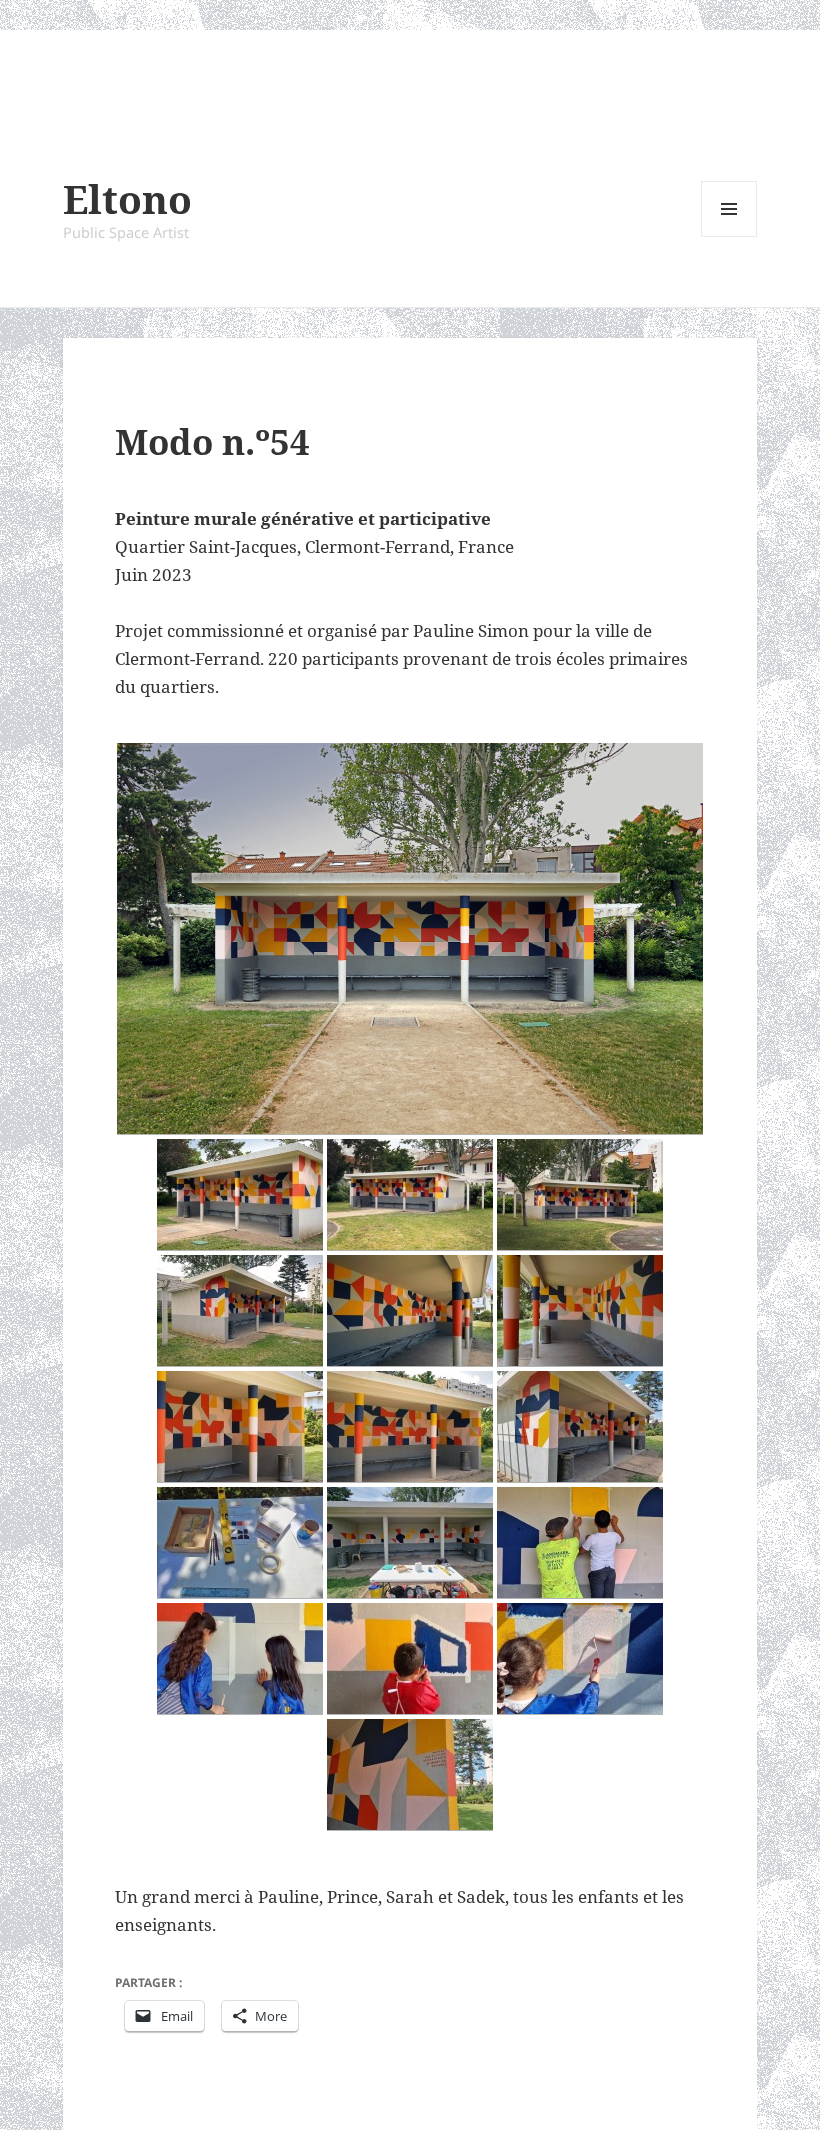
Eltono (127, 198)
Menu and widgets (729, 236)
